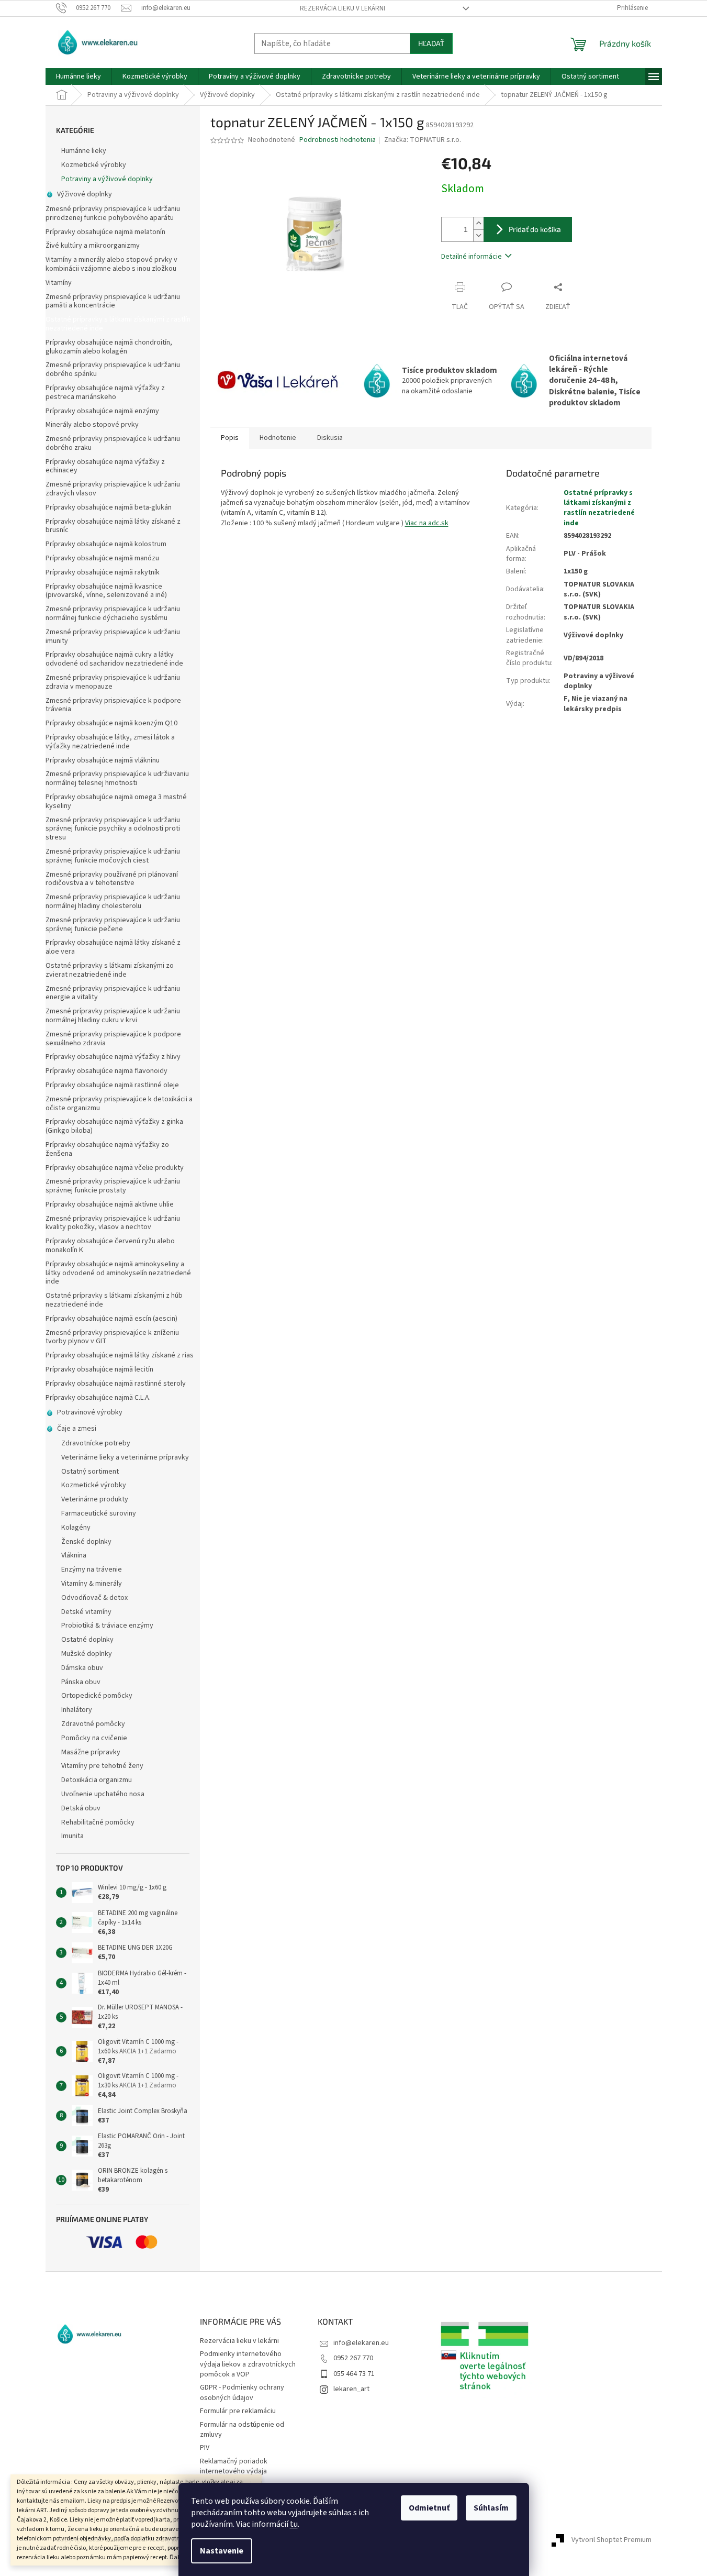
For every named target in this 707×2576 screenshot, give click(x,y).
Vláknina (74, 1555)
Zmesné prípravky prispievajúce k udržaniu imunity (113, 637)
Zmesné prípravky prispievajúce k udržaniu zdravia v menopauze (113, 682)
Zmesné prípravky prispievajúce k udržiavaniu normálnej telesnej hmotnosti (117, 778)
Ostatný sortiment (90, 1472)
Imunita (72, 1836)
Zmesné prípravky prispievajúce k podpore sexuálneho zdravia (113, 1039)
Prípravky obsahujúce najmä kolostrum (106, 544)
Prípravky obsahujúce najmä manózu (102, 558)
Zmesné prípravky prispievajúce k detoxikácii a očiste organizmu (119, 1104)
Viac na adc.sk (427, 523)
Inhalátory (77, 1710)
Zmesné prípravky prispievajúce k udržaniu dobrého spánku (113, 369)
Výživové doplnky (85, 194)
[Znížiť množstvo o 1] (478, 235)
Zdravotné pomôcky (93, 1724)
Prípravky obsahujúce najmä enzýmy (102, 411)
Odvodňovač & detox (94, 1598)
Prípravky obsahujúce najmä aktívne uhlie (110, 1204)
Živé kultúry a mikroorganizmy (93, 246)
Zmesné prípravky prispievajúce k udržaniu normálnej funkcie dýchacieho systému (113, 613)
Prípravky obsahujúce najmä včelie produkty (115, 1168)
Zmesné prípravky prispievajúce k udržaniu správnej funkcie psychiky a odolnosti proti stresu (113, 829)
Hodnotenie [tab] (278, 438)
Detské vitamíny (86, 1612)
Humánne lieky (84, 151)
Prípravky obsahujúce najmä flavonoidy (106, 1071)
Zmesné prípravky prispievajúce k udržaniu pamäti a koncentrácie (113, 301)
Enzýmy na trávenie (92, 1569)
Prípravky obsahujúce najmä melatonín (105, 232)
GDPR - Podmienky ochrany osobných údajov (242, 2392)
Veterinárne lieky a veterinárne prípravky (125, 1457)
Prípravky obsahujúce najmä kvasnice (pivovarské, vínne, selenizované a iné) (106, 591)
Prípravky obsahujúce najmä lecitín (99, 1369)
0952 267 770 (353, 2358)
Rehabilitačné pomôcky (98, 1822)
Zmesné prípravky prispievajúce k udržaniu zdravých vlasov (113, 489)
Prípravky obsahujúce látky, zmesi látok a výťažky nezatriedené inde (110, 742)
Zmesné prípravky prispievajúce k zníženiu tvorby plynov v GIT (112, 1337)
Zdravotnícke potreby (96, 1443)
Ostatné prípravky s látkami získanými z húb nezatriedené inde (114, 1300)
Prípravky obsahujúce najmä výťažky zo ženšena (107, 1149)
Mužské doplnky (87, 1654)
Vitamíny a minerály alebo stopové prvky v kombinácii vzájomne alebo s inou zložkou (111, 264)
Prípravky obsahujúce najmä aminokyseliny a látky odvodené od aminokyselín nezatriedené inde (118, 1273)
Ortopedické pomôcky (97, 1696)
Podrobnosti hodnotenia (338, 140)
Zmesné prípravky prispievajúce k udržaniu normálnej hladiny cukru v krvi (113, 1016)
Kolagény (76, 1528)
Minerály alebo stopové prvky (92, 425)
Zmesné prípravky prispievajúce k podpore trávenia (113, 705)
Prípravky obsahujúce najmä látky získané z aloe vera (113, 947)
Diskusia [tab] (330, 438)
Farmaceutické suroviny (99, 1513)
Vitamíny (59, 283)
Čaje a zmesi (77, 1429)
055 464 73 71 (354, 2374)
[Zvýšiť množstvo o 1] (478, 223)
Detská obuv (81, 1808)
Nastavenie (222, 2551)
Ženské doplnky (86, 1542)
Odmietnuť (429, 2508)
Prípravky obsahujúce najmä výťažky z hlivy (113, 1057)
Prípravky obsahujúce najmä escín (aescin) (111, 1319)
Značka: (423, 140)
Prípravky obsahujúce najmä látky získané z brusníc (113, 526)
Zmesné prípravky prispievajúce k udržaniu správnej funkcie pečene (113, 925)
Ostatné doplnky (87, 1640)
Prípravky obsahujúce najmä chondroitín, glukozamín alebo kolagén (109, 347)
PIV (205, 2448)
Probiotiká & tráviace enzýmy (107, 1626)
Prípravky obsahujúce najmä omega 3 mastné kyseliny (116, 801)
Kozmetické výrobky (94, 165)
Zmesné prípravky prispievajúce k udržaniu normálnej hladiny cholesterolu (113, 902)
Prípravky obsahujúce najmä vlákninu (103, 760)
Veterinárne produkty (95, 1499)
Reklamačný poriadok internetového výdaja (234, 2466)
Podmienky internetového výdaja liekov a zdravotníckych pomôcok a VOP (248, 2364)
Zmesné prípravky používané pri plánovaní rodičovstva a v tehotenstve (112, 879)
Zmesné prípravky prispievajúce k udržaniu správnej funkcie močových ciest (113, 856)
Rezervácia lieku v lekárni (343, 8)
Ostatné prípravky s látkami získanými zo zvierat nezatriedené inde (110, 970)
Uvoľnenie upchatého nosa (103, 1794)
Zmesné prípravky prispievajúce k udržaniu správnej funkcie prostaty (113, 1186)
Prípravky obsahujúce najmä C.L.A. (98, 1398)
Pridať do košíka (535, 229)
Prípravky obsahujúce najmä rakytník (103, 572)
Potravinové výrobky (90, 1412)
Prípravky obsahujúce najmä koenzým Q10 (111, 723)
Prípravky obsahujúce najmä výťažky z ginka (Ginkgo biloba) (114, 1126)
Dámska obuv (82, 1668)
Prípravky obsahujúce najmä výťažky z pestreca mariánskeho (105, 393)
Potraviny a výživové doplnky (107, 179)
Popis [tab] (230, 438)
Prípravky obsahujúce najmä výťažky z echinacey (105, 466)
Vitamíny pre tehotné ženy (102, 1766)
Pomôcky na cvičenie (94, 1738)
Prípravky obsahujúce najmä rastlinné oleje (112, 1085)
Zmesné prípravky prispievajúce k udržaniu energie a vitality (113, 993)
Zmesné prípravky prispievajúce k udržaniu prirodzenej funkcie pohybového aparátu (113, 213)
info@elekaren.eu (361, 2343)
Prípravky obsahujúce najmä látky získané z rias (120, 1355)
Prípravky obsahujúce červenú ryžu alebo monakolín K (110, 1246)
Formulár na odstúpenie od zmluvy (242, 2430)
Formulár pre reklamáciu (238, 2411)
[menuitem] (78, 76)
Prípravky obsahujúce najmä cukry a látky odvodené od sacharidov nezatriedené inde (114, 659)
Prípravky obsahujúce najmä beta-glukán (109, 507)
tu (294, 2524)
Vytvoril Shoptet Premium (611, 2540)
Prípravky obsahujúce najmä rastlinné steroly (116, 1384)
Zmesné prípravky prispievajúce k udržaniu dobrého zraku (113, 443)
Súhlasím (491, 2508)
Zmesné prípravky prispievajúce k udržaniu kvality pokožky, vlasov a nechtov (113, 1223)
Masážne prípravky (91, 1752)
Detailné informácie (472, 257)
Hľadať (431, 43)
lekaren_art (351, 2389)
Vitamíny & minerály (92, 1584)
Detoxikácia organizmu (97, 1780)
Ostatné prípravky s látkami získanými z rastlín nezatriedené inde (118, 324)
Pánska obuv (81, 1682)
